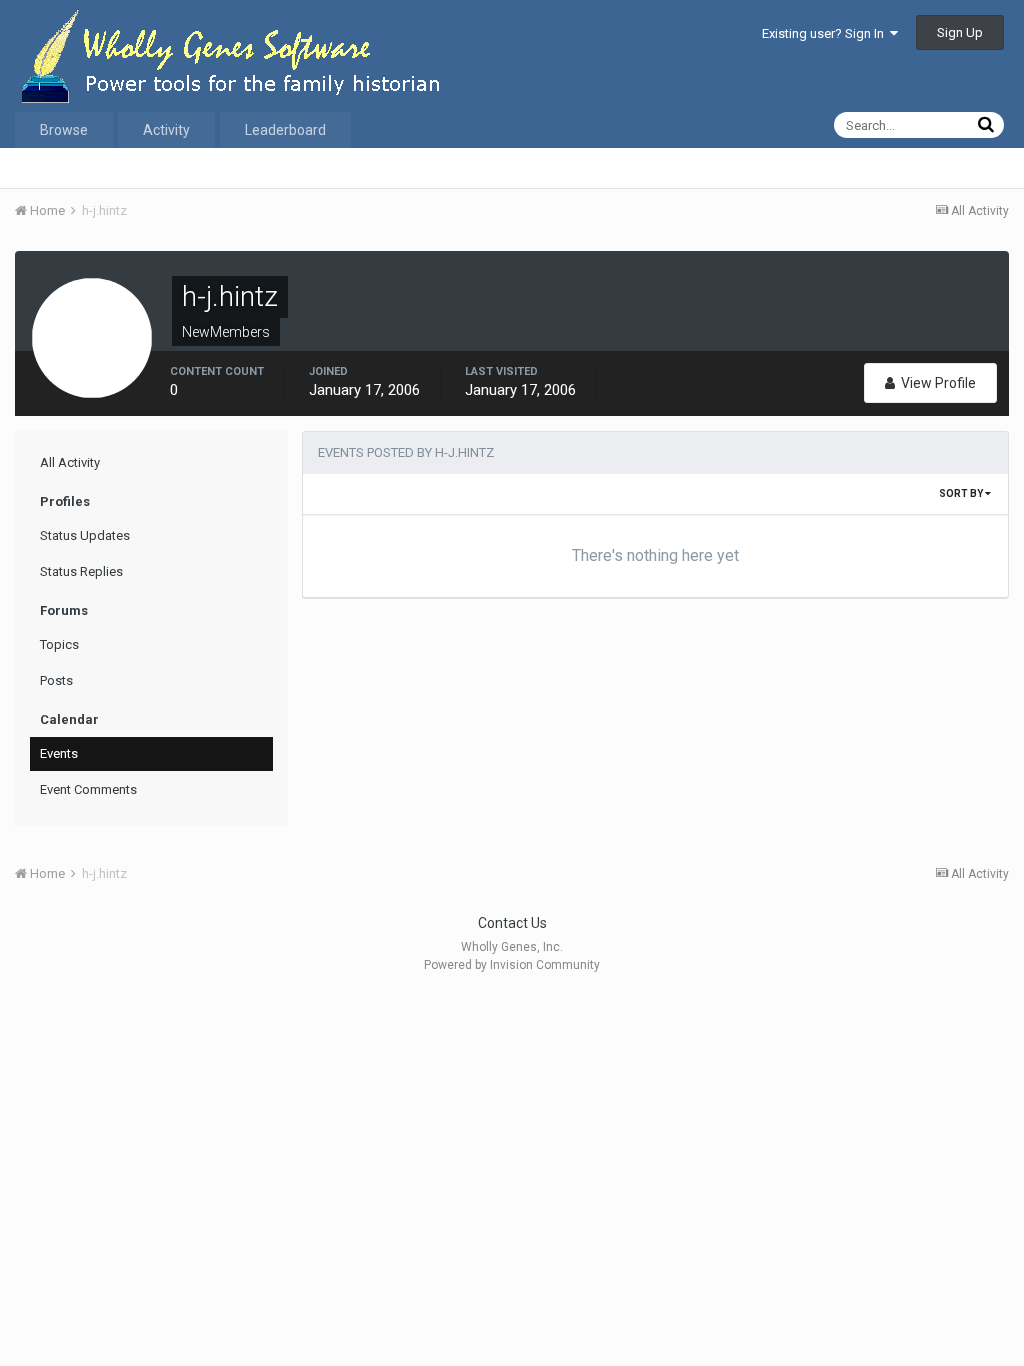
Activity (166, 130)
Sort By (962, 493)
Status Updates (85, 535)
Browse (64, 130)
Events (59, 753)
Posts (56, 680)
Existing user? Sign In (826, 33)
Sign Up (960, 32)
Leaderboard (285, 130)
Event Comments (88, 789)
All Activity (70, 462)
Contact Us (512, 923)
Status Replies (81, 571)
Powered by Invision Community (512, 965)
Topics (59, 644)
